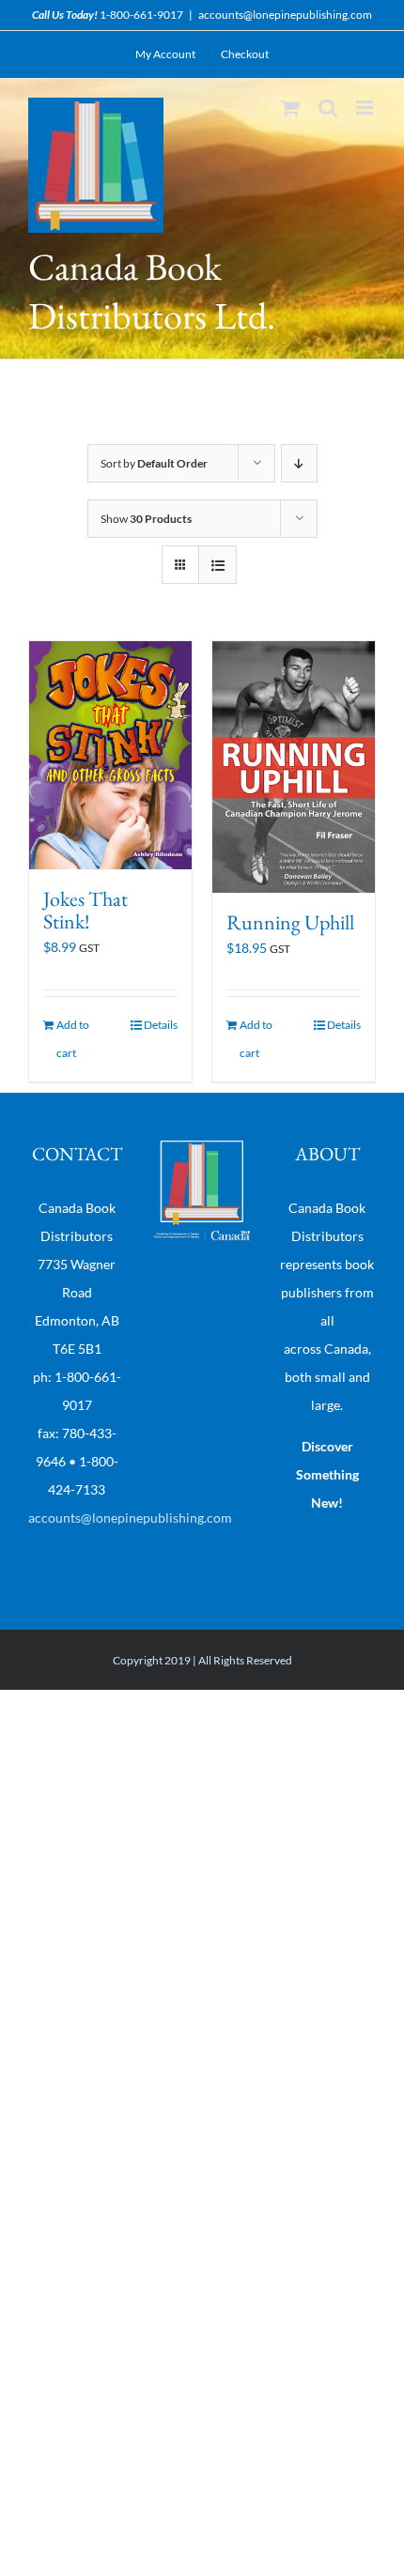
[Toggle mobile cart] (290, 107)
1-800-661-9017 (141, 15)
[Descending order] (299, 463)
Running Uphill (290, 922)
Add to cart (73, 1039)
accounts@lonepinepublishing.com (285, 15)
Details (161, 1025)
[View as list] (218, 565)
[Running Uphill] (294, 767)
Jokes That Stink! (85, 910)
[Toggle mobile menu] (366, 107)
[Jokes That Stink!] (110, 755)
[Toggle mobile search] (328, 107)
